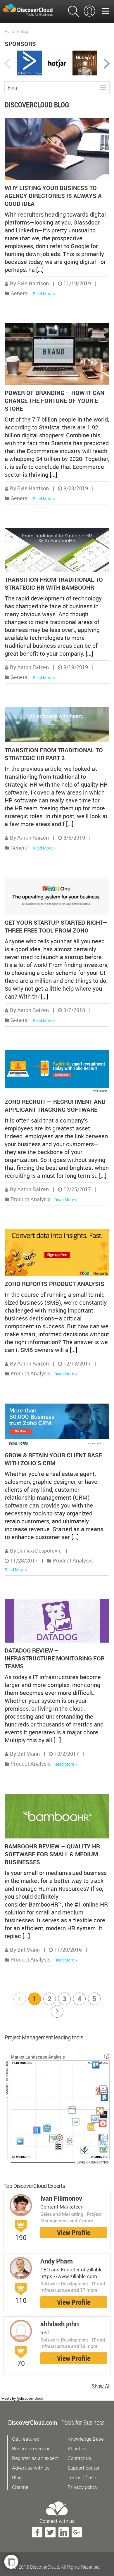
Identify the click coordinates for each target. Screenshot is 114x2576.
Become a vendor (31, 2448)
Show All (101, 2386)
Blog (24, 31)
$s (32, 10)
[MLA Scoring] (107, 2056)
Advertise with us (31, 2468)
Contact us (79, 2458)
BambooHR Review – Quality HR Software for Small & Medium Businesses (52, 1854)
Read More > (44, 294)
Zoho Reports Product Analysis (55, 1284)
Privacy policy (82, 2487)
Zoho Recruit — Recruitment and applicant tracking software (55, 1106)
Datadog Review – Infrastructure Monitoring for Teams (55, 1658)
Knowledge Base (86, 2439)
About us (77, 2448)
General (20, 293)
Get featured (26, 2439)
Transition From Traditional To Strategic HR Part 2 (54, 754)
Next (58, 2011)
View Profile (74, 2233)
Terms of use (82, 2477)
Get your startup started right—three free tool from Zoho (56, 926)
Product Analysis (31, 1199)
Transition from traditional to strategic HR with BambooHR (54, 583)
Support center (84, 2468)
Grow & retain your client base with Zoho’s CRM (53, 1459)
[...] (40, 270)
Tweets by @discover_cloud (22, 2398)
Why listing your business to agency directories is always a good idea (53, 196)
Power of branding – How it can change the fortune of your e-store (55, 401)
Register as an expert (35, 2458)
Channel (21, 2487)
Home (10, 31)
